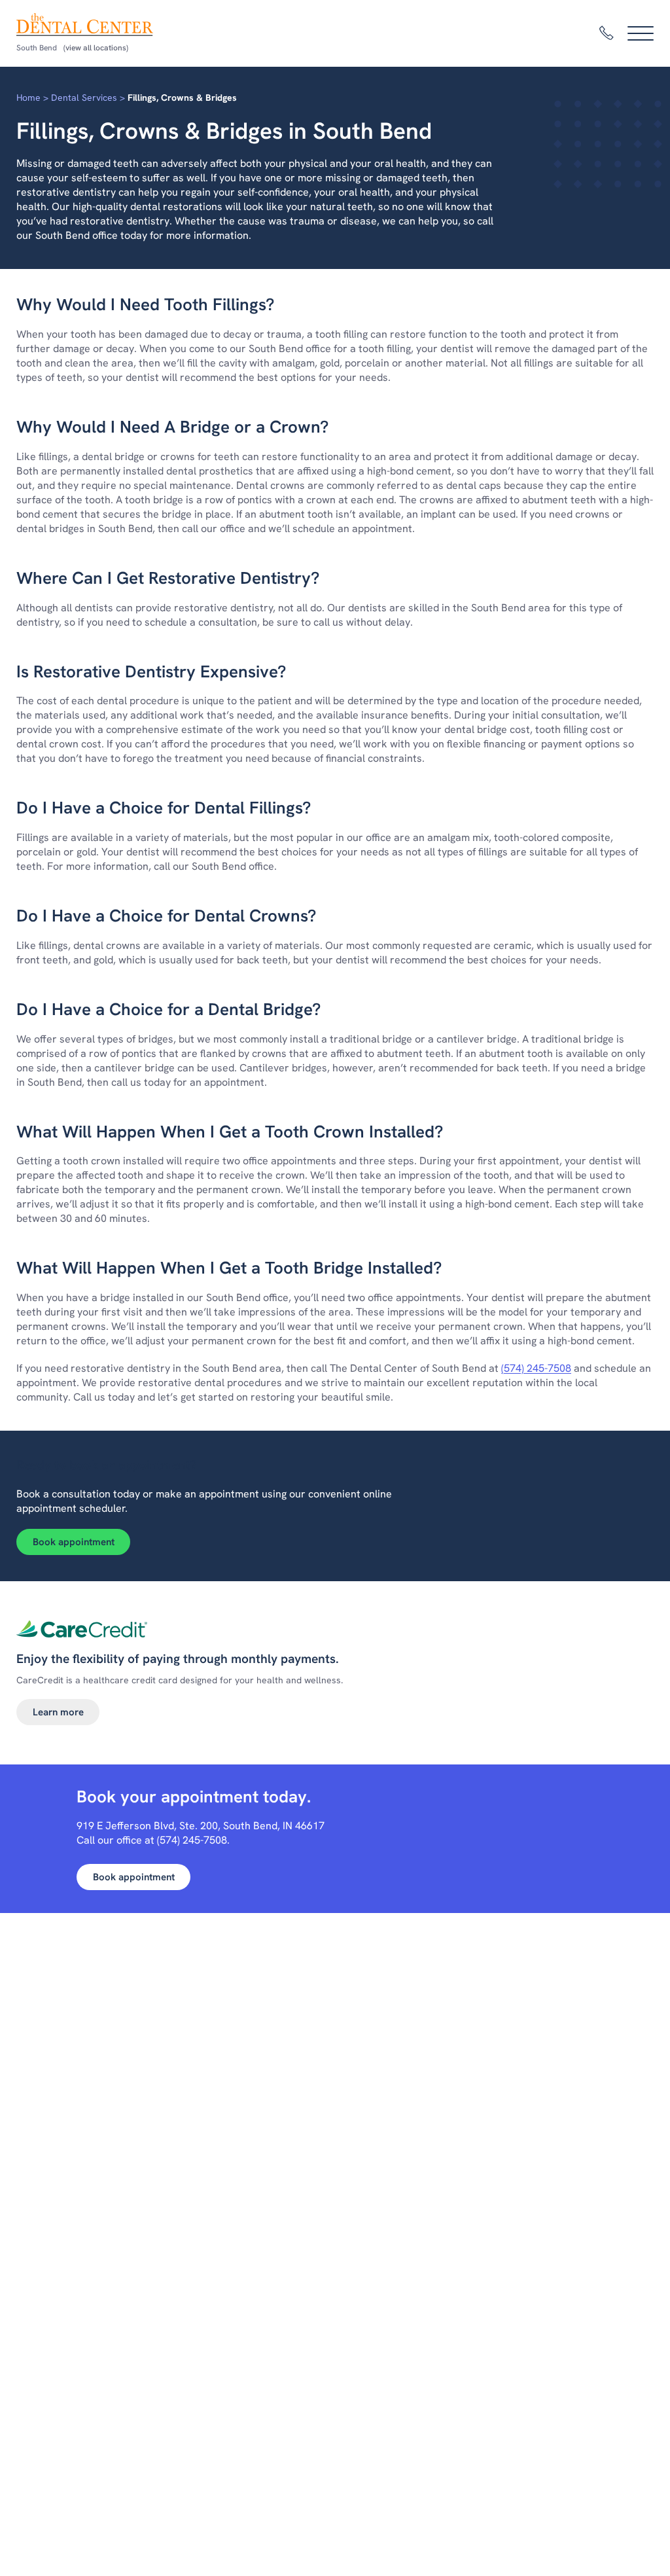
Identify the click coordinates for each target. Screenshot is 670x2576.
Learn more (58, 1712)
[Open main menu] (641, 33)
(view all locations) (96, 48)
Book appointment (74, 1542)
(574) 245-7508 (536, 1368)
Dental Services (84, 98)
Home (28, 98)
